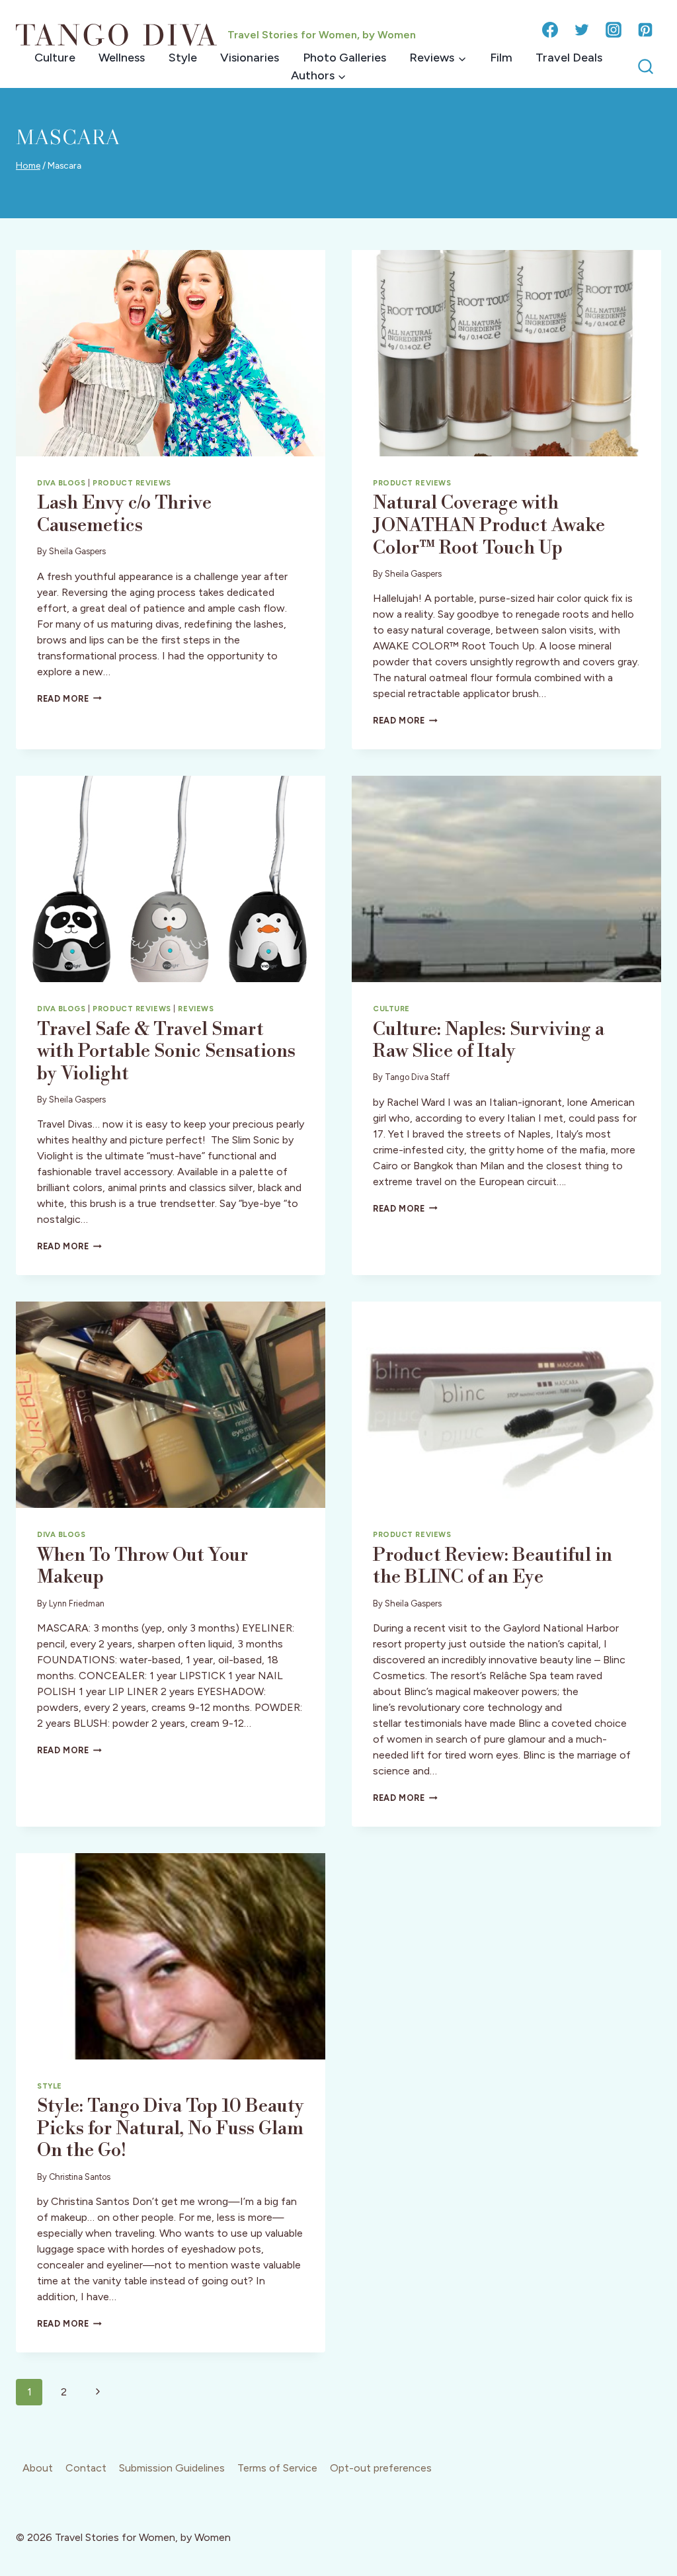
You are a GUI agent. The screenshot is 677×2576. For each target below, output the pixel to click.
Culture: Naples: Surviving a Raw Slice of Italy (489, 1041)
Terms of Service (277, 2468)
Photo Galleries (344, 58)
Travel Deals (569, 58)
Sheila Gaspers (77, 551)
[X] (582, 30)
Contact (86, 2468)
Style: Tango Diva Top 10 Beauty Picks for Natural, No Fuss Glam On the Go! (171, 2128)
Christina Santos (80, 2177)
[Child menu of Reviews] (437, 58)
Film (501, 58)
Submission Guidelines (172, 2468)
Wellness (122, 58)
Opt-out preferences (381, 2468)
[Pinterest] (645, 30)
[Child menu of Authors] (318, 76)
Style (183, 58)
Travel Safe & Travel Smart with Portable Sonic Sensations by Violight (166, 1052)
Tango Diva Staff (417, 1077)
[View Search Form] (646, 67)
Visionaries (250, 58)
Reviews (196, 1009)
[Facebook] (550, 30)
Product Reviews (132, 483)
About (38, 2468)
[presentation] (171, 353)
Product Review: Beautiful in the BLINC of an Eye (493, 1566)
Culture (55, 58)
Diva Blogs (61, 483)
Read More (69, 699)
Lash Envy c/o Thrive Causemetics (124, 514)
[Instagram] (614, 30)
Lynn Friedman (77, 1603)
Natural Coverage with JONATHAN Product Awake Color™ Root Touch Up (489, 525)
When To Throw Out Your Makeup (142, 1566)
